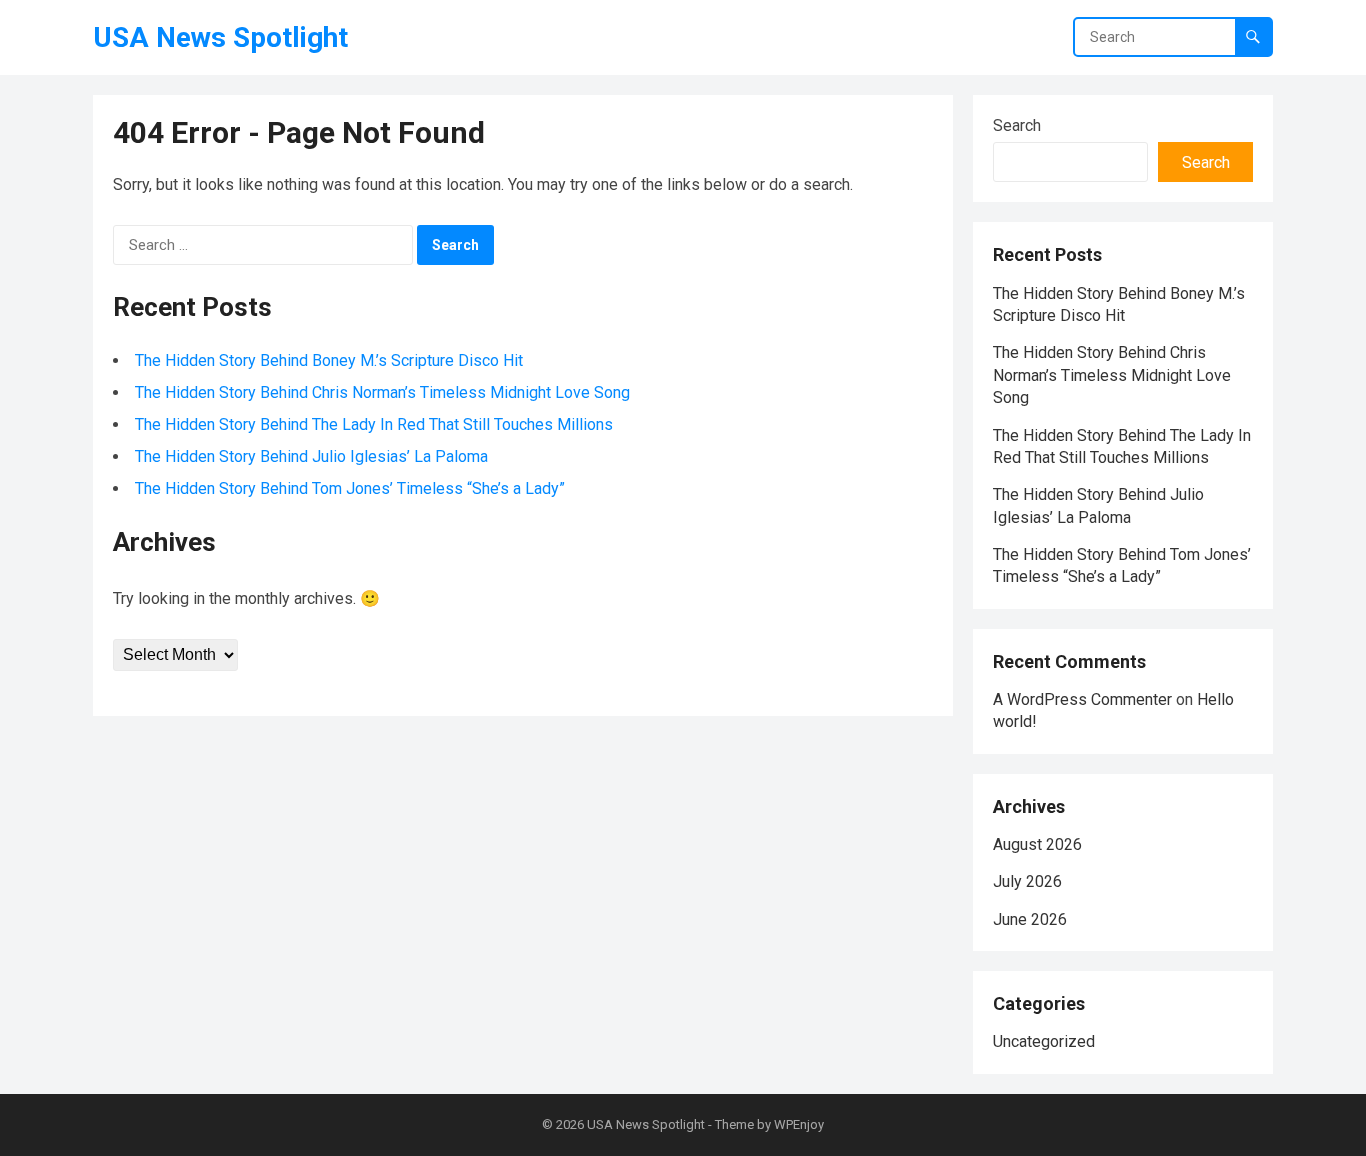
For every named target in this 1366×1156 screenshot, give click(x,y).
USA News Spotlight (220, 37)
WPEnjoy (799, 1124)
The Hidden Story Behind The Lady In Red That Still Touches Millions (374, 424)
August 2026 (1037, 844)
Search (1017, 125)
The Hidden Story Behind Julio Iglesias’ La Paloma (311, 456)
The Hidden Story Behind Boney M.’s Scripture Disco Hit (329, 360)
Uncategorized (1044, 1041)
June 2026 (1030, 919)
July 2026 (1027, 881)
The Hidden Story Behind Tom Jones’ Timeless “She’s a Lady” (350, 488)
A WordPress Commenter (1082, 699)
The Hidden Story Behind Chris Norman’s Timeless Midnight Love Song (382, 392)
